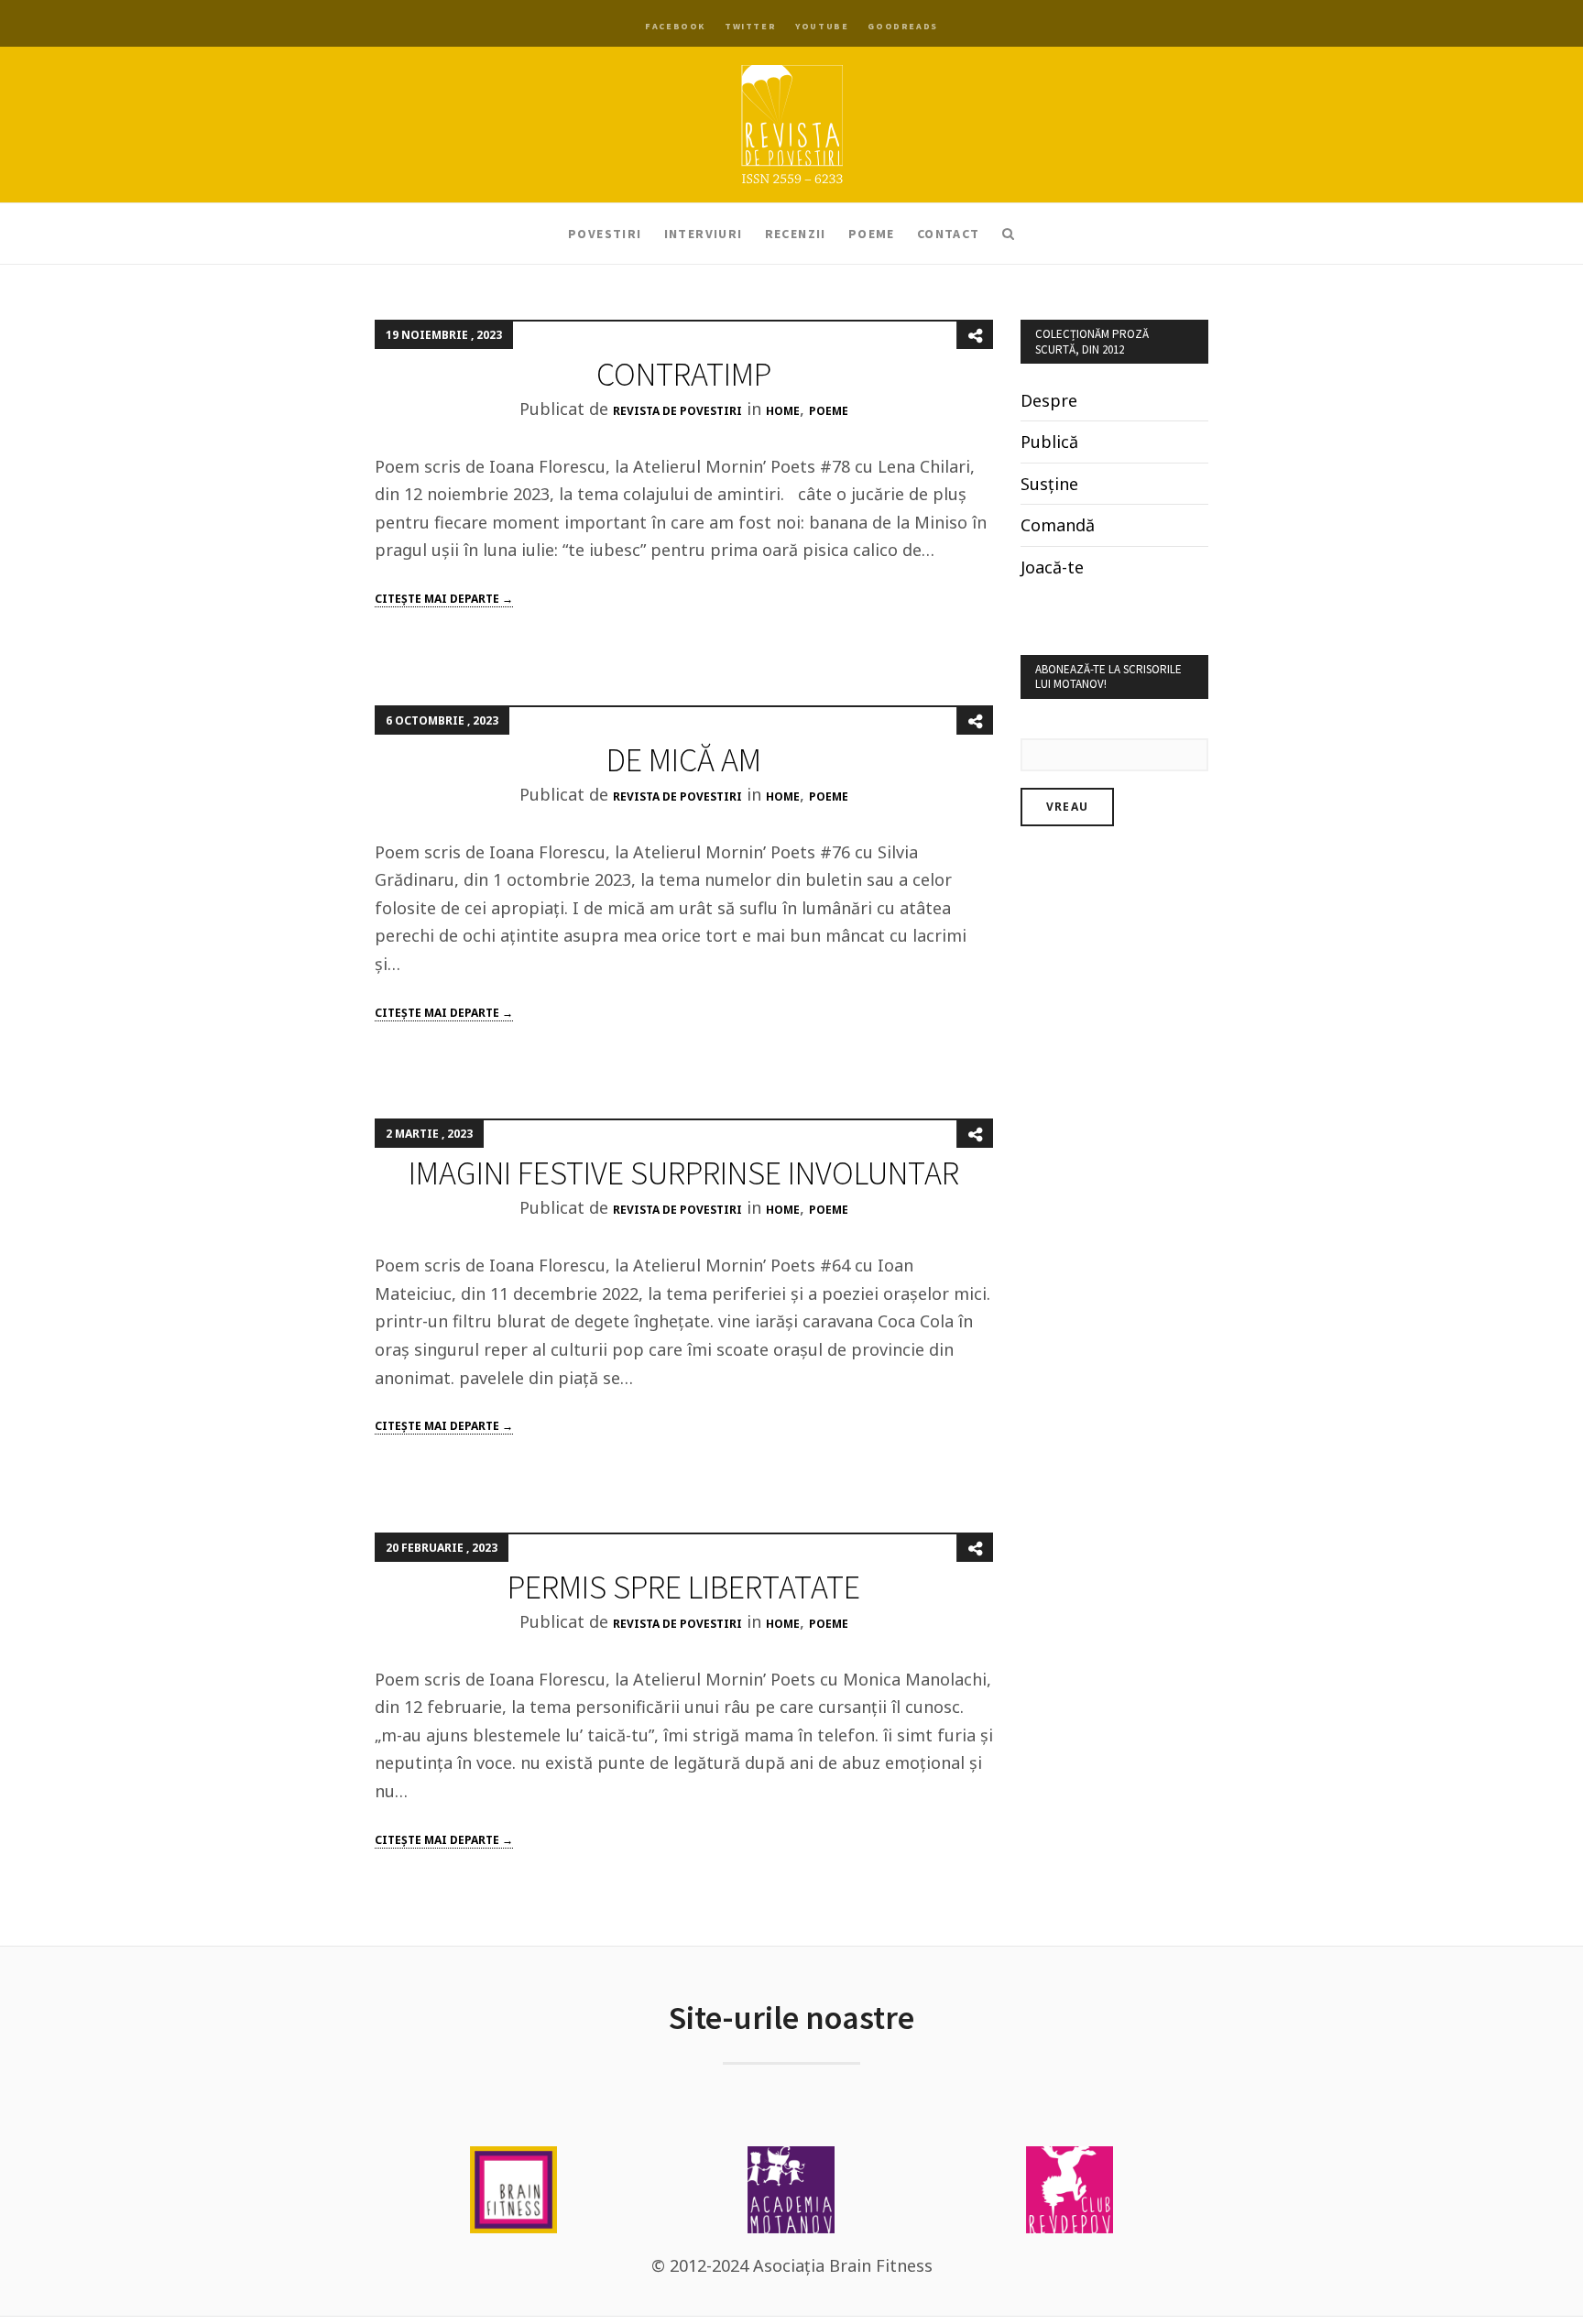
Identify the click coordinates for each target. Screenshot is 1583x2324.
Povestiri (605, 234)
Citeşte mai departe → (444, 599)
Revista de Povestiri (677, 411)
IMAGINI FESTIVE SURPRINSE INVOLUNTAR (684, 1173)
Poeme (872, 234)
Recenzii (796, 234)
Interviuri (704, 234)
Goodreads (902, 26)
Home (783, 411)
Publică (1049, 442)
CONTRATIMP (684, 374)
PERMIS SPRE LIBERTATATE (684, 1587)
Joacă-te (1052, 567)
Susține (1049, 484)
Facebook (675, 26)
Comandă (1058, 525)
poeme (829, 411)
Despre (1049, 400)
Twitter (750, 26)
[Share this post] (975, 335)
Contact (949, 234)
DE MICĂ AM (684, 760)
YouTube (822, 26)
